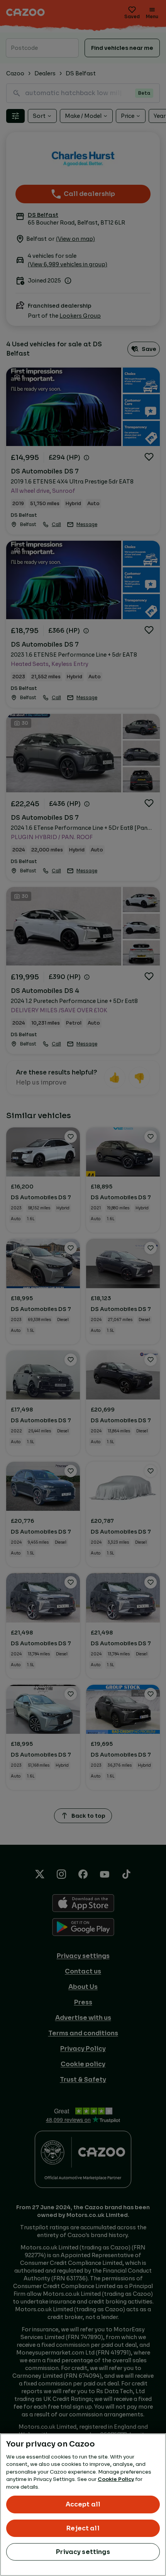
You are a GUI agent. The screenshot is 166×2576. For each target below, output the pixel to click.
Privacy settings (83, 2552)
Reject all (83, 2528)
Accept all (83, 2504)
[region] (83, 2505)
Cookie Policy (116, 2479)
